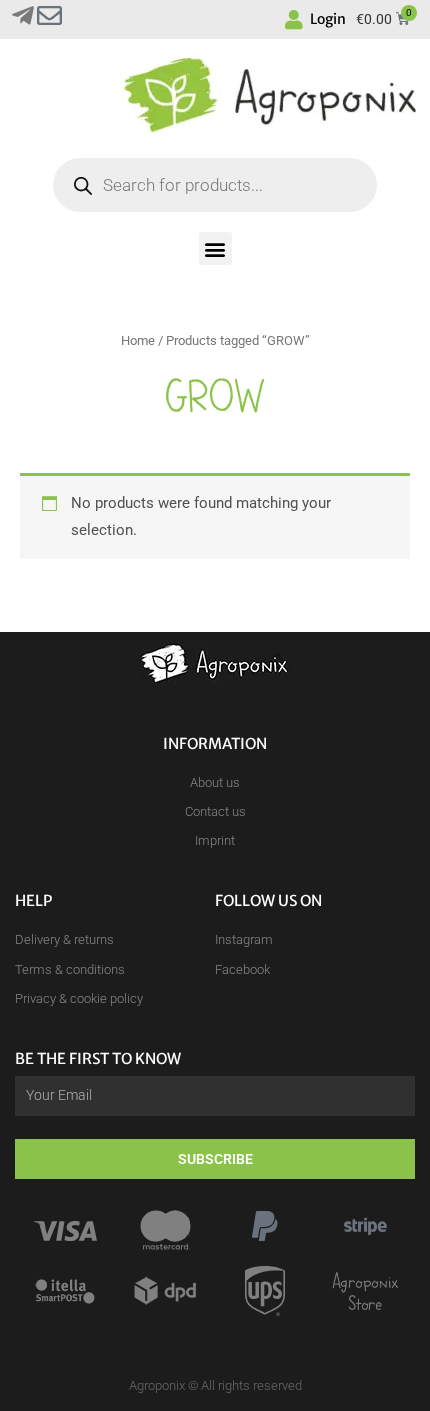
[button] (215, 248)
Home (138, 340)
